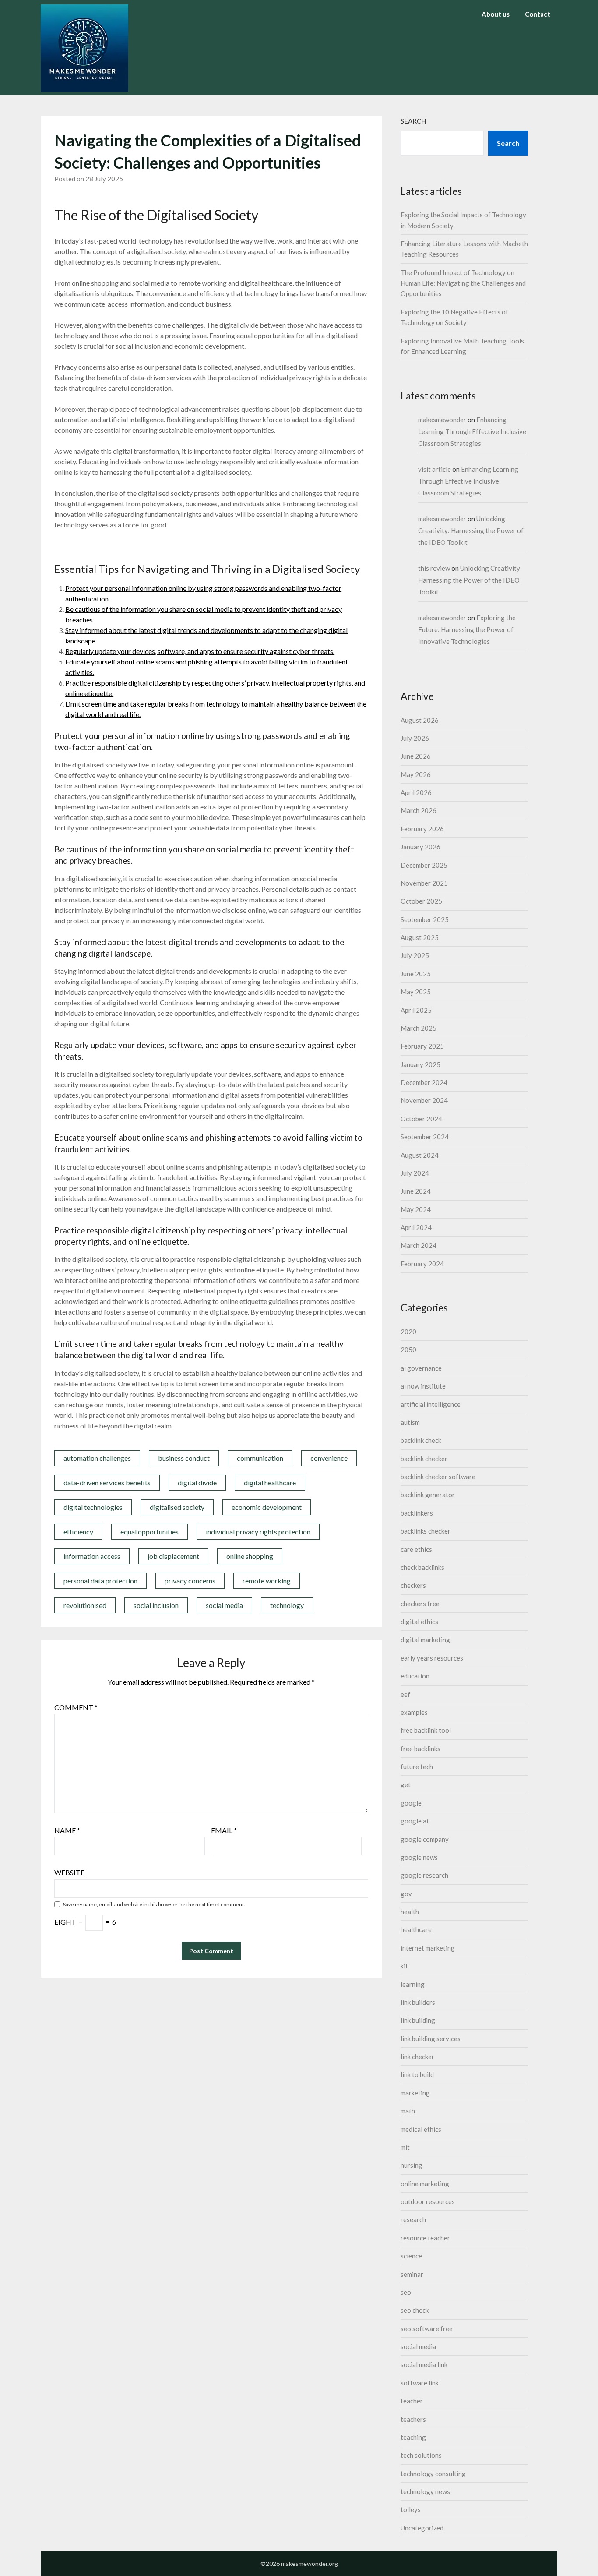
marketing (415, 2093)
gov (406, 1894)
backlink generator (428, 1495)
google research (424, 1875)
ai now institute (423, 1386)
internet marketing (428, 1948)
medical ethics (421, 2129)
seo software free (427, 2329)
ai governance (421, 1368)
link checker (417, 2057)
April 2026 (416, 792)
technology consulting (433, 2474)
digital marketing (425, 1640)
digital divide (197, 1482)
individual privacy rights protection (258, 1532)
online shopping (250, 1556)
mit (405, 2147)
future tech (417, 1767)
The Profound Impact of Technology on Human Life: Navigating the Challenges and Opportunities (463, 283)
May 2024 (416, 1209)
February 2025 (422, 1046)
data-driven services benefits (107, 1482)
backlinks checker (426, 1531)
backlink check (421, 1440)
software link (420, 2383)
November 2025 (424, 883)
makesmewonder (442, 420)
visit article (434, 469)
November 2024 (424, 1100)
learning (413, 1984)
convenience (329, 1458)
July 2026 (415, 738)
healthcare (416, 1929)
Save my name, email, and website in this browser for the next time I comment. (154, 1904)
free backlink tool (426, 1730)
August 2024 (420, 1155)
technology (287, 1605)
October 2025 (421, 901)
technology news (425, 2491)
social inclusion (156, 1605)
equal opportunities (149, 1532)
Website (69, 1872)
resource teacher (425, 2238)
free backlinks (420, 1749)
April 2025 (416, 1010)
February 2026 (422, 829)
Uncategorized (422, 2528)
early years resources (432, 1658)
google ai (414, 1821)
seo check (415, 2310)
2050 (408, 1350)
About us (496, 14)
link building (418, 2020)
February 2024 (422, 1264)
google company (425, 1839)
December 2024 (424, 1082)
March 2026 (419, 810)
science (411, 2256)
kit (404, 1966)
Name (67, 1830)
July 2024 (415, 1173)
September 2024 (425, 1137)
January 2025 (420, 1064)
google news (419, 1857)
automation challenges (97, 1458)
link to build (417, 2074)
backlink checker (424, 1459)
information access (92, 1556)
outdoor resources (428, 2201)
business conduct (184, 1458)
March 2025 (419, 1028)
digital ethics (419, 1622)
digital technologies (93, 1507)
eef (405, 1694)
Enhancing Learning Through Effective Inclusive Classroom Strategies (472, 431)
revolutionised (85, 1605)
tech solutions (421, 2455)
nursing (412, 2165)
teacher (412, 2401)
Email (224, 1830)
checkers (413, 1585)
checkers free (420, 1604)
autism (410, 1422)
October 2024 (421, 1119)
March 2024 (419, 1245)
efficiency (78, 1532)
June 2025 (416, 974)
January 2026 (420, 847)
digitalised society (177, 1507)
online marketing (425, 2184)
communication (260, 1458)
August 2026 (420, 720)
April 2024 (416, 1227)
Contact (538, 14)
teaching (413, 2437)
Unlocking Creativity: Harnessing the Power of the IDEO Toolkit (471, 530)
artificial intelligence (431, 1404)
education (415, 1676)
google (411, 1803)
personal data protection (100, 1581)
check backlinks (422, 1567)
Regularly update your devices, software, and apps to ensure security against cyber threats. (200, 651)
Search (413, 121)
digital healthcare (270, 1482)
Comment (76, 1707)
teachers (413, 2419)
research (413, 2219)
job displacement (173, 1556)
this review (434, 568)
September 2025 (425, 919)
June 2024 (416, 1191)
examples (414, 1712)
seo (406, 2292)
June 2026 (416, 756)
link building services (431, 2039)
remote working (267, 1581)
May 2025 (416, 992)
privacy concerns (190, 1581)
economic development (267, 1507)
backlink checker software (438, 1477)
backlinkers (417, 1513)
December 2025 (424, 865)
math (408, 2111)
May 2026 (416, 774)
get (406, 1784)
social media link (424, 2364)
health (410, 1912)
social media (224, 1605)
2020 (408, 1332)
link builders (418, 2002)
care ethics (416, 1549)
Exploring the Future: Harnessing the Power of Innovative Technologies (467, 629)
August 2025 (420, 937)
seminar (412, 2274)
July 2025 (415, 955)
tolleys (411, 2509)
